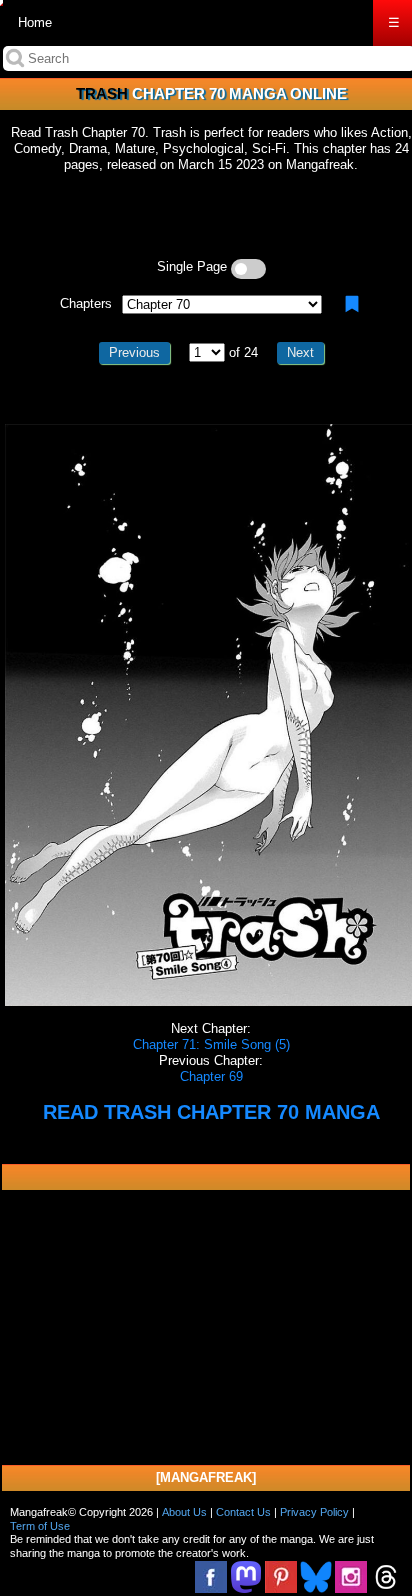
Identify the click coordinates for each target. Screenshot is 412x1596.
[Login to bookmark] (352, 304)
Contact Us (243, 1512)
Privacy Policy (314, 1512)
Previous (134, 352)
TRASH (102, 93)
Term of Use (40, 1526)
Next (300, 352)
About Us (184, 1512)
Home (35, 22)
